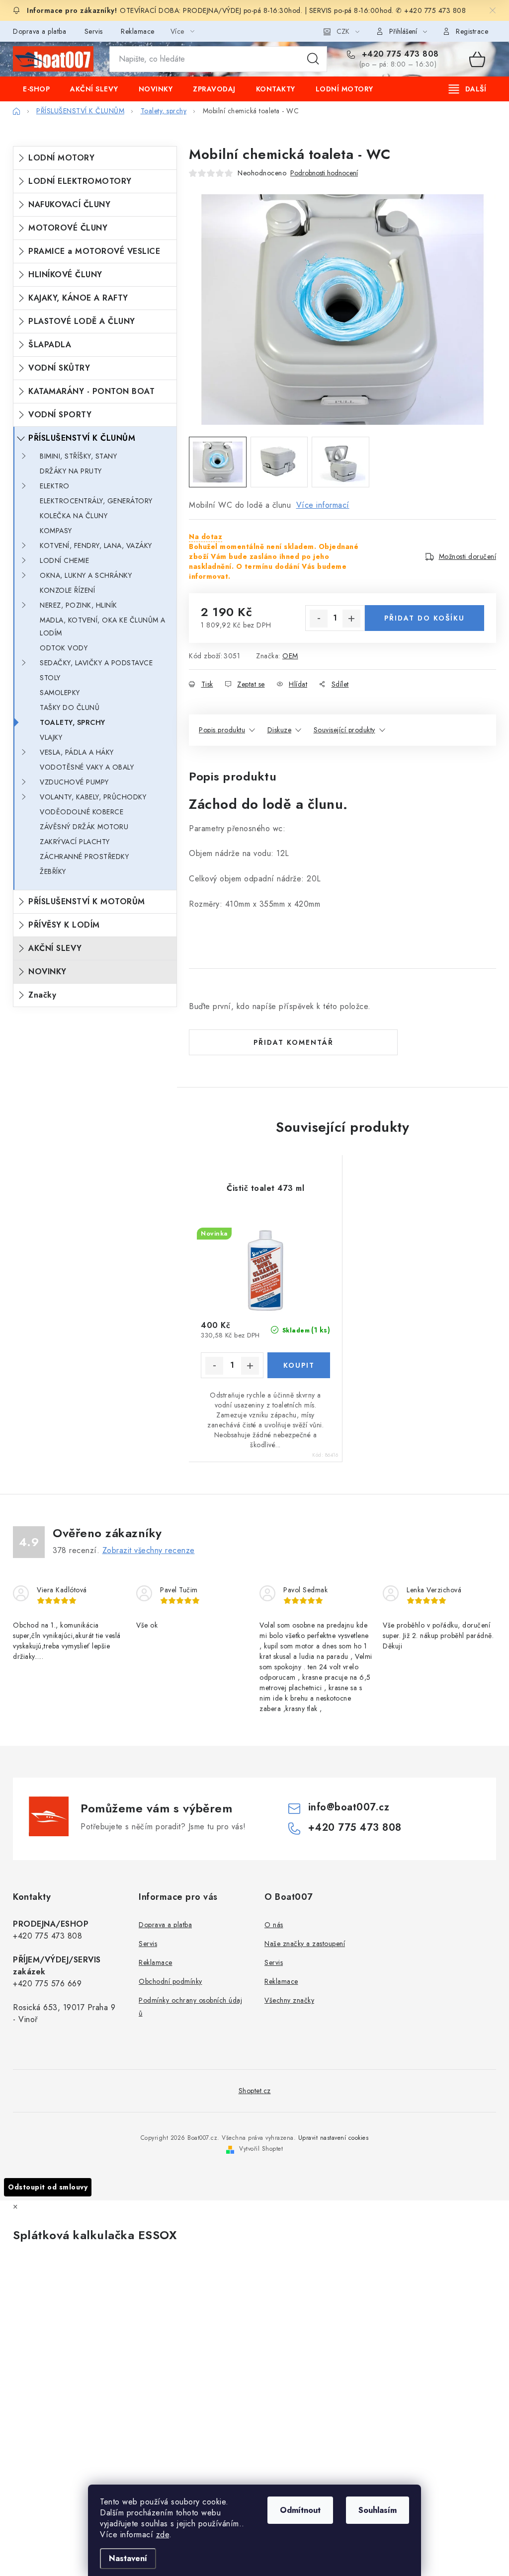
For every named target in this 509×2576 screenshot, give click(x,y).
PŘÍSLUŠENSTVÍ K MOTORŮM (87, 901)
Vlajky (51, 737)
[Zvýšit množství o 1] (351, 619)
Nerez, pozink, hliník (79, 605)
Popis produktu (222, 730)
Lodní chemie (64, 560)
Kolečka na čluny (74, 516)
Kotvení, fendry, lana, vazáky (96, 546)
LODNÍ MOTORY (61, 158)
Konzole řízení (67, 590)
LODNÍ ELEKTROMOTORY (80, 181)
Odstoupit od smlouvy (48, 2187)
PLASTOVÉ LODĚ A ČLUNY (82, 321)
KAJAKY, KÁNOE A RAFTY (78, 298)
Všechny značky (289, 2000)
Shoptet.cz (255, 2091)
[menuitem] (36, 89)
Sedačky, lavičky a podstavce (96, 663)
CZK (343, 31)
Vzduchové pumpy (74, 782)
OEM (290, 656)
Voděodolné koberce (82, 812)
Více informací (323, 505)
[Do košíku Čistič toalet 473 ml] (299, 1365)
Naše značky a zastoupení (305, 1944)
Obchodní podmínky (170, 1981)
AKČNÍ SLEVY (55, 948)
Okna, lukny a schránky (86, 575)
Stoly (50, 678)
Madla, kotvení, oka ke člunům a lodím (103, 626)
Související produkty (344, 730)
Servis (94, 31)
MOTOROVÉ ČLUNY (68, 228)
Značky (42, 995)
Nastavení (128, 2558)
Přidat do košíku (424, 618)
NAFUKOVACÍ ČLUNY (69, 204)
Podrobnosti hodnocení (324, 173)
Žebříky (53, 871)
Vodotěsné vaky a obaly (87, 767)
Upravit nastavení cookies (334, 2138)
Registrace (472, 31)
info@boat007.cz (349, 1807)
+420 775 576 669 (47, 1984)
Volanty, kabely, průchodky (93, 797)
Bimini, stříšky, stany (78, 456)
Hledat (313, 59)
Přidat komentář (294, 1042)
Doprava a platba (40, 31)
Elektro (55, 486)
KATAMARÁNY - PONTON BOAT (91, 391)
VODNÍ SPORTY (60, 415)
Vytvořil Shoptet (261, 2149)
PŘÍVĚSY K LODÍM (64, 925)
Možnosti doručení (468, 556)
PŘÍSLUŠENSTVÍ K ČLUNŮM (82, 438)
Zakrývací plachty (75, 842)
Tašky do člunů (70, 707)
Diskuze (280, 730)
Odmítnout (300, 2510)
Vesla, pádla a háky (77, 752)
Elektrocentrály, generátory (96, 501)
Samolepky (60, 693)
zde (163, 2535)
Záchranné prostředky (84, 857)
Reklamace (138, 31)
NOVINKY (47, 972)
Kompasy (56, 531)
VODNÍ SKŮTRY (59, 368)
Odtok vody (64, 648)
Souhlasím (378, 2510)
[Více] (467, 89)
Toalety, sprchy (73, 722)
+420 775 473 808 (399, 54)
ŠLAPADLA (50, 345)
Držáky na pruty (71, 471)
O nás (274, 1925)
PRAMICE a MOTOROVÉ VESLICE (94, 251)
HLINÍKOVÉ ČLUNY (65, 274)
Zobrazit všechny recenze (149, 1550)
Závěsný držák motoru (84, 827)
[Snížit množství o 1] (319, 619)
